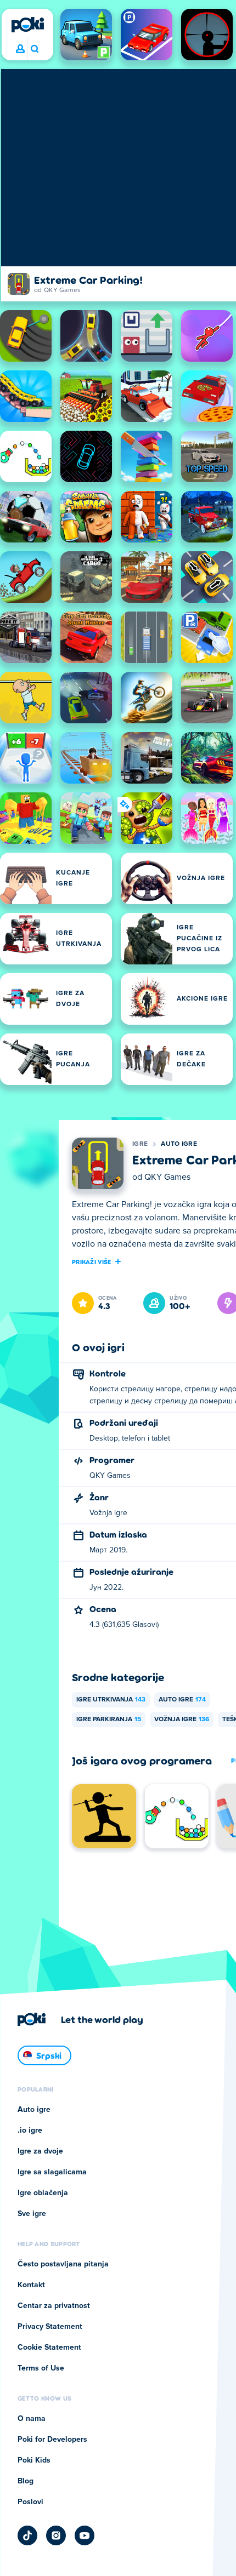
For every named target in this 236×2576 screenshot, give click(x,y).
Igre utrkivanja (111, 1700)
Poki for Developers (52, 2440)
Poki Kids (34, 2460)
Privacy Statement (50, 2327)
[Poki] (27, 25)
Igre (140, 1144)
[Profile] (20, 49)
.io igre (30, 2131)
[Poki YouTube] (85, 2535)
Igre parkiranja (109, 1720)
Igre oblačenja (43, 2193)
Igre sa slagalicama (52, 2172)
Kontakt (31, 2285)
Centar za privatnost (54, 2306)
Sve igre (32, 2214)
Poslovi (30, 2502)
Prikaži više (92, 1261)
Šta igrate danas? (34, 49)
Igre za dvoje (40, 2151)
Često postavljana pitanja (63, 2264)
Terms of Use (41, 2368)
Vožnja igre (182, 1720)
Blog (26, 2481)
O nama (32, 2419)
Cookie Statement (49, 2347)
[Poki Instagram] (56, 2535)
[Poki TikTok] (27, 2535)
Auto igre (179, 1144)
